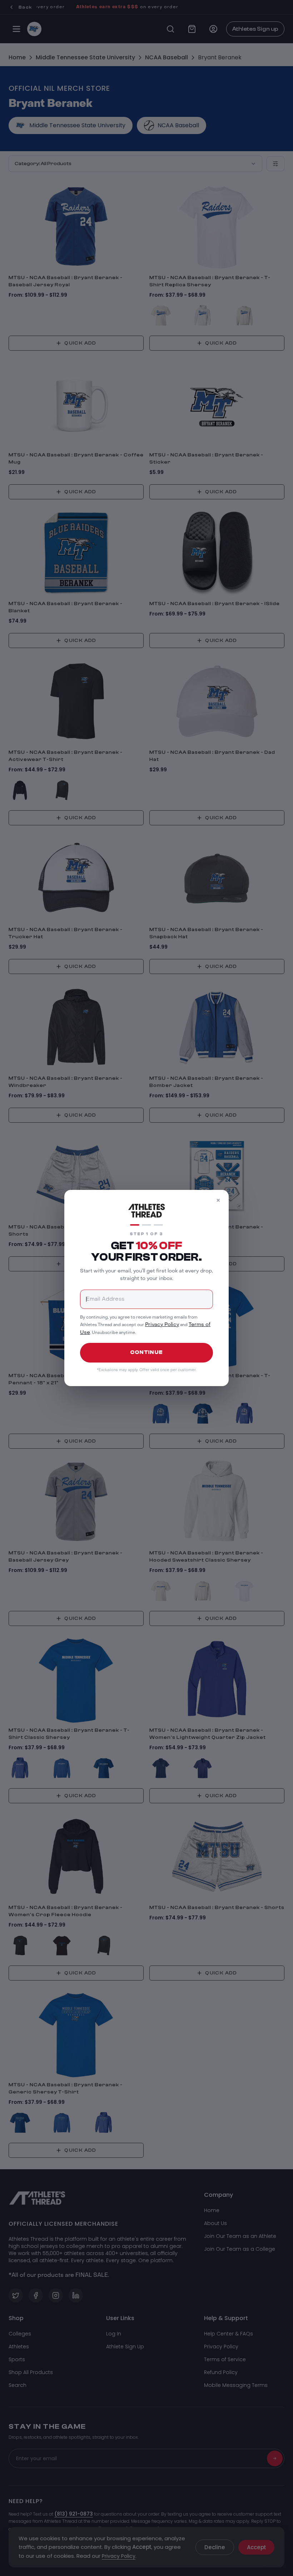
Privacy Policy (162, 1325)
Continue (146, 1352)
